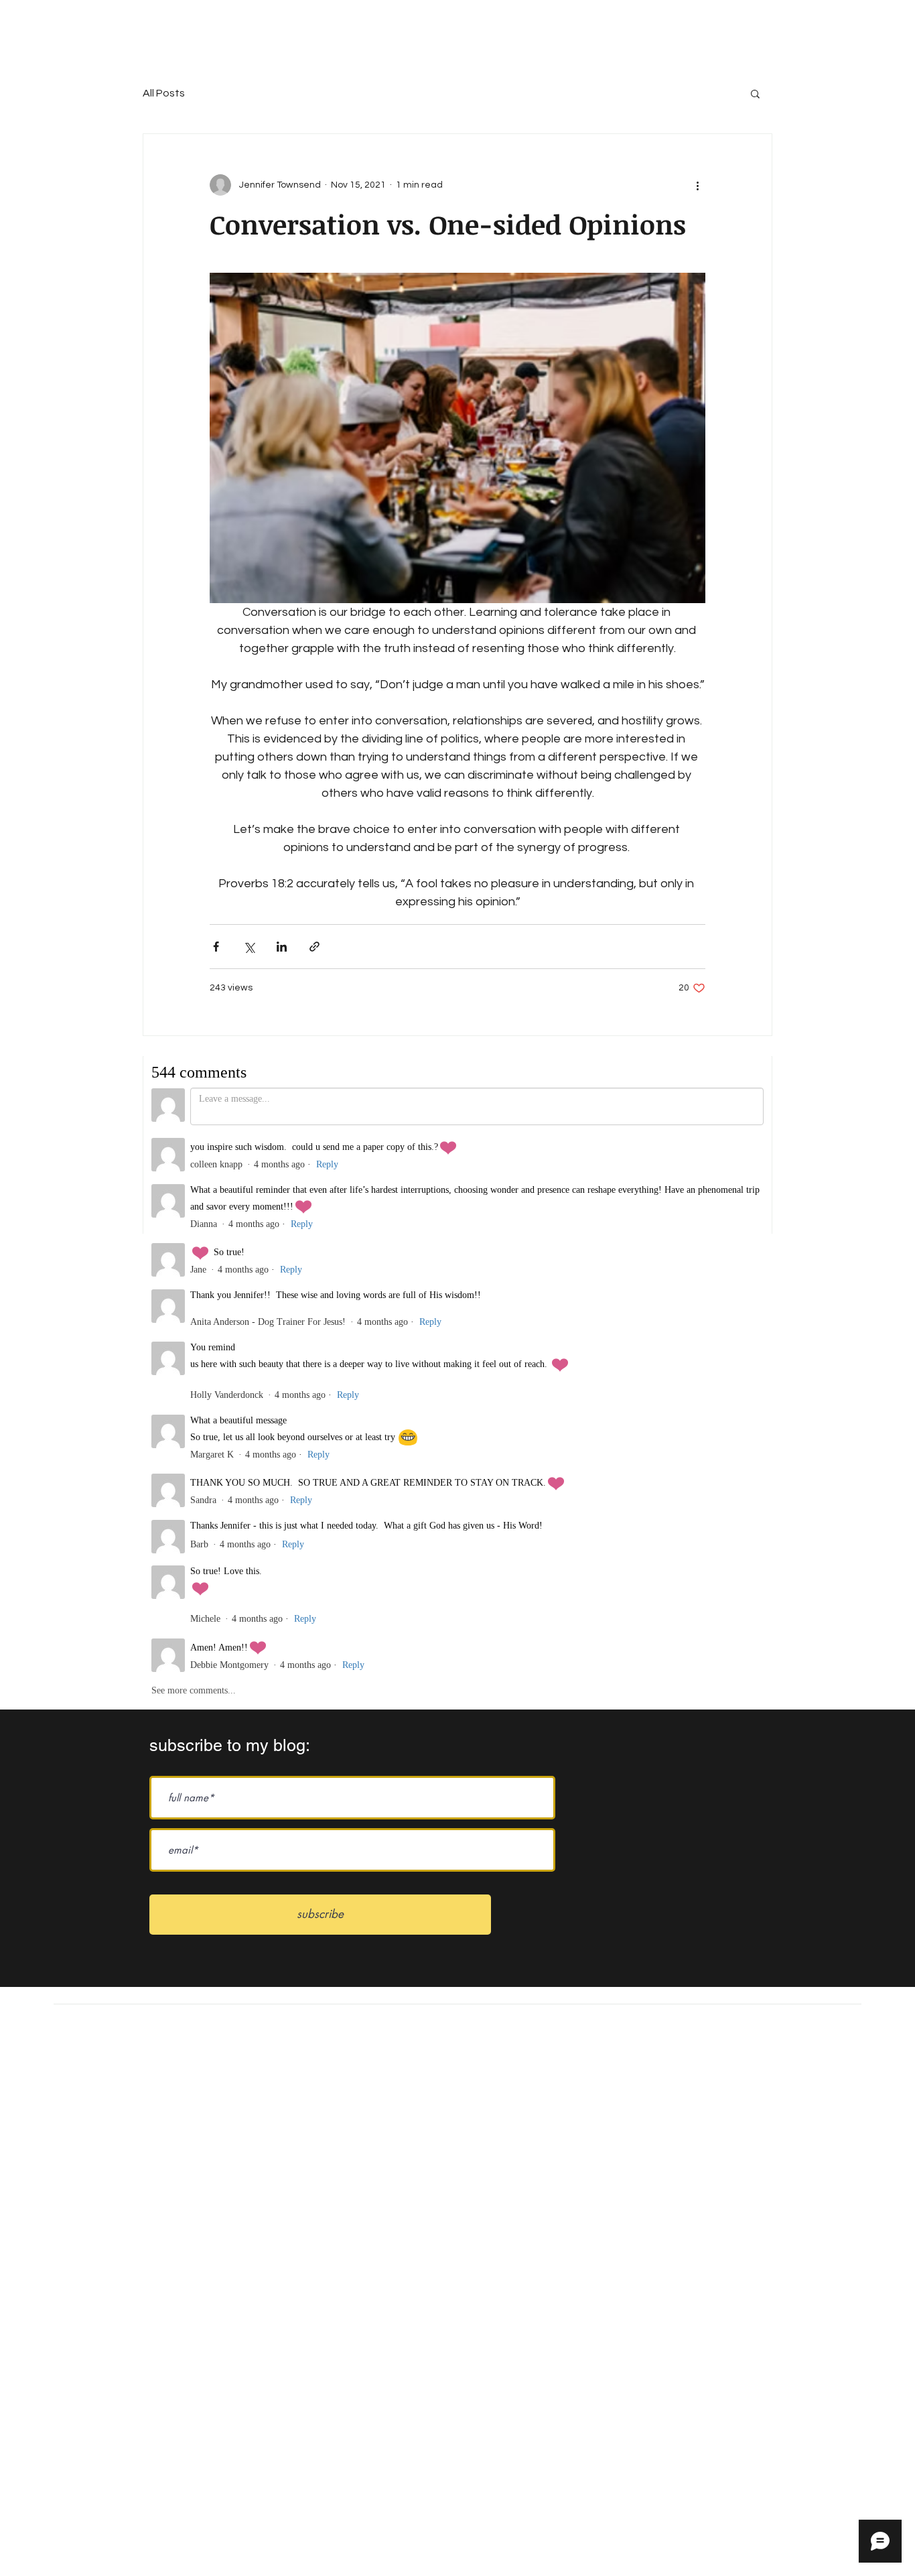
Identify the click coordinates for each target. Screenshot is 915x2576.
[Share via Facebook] (216, 947)
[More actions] (697, 185)
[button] (755, 93)
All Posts (164, 93)
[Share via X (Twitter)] (249, 947)
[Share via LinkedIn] (282, 947)
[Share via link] (314, 947)
